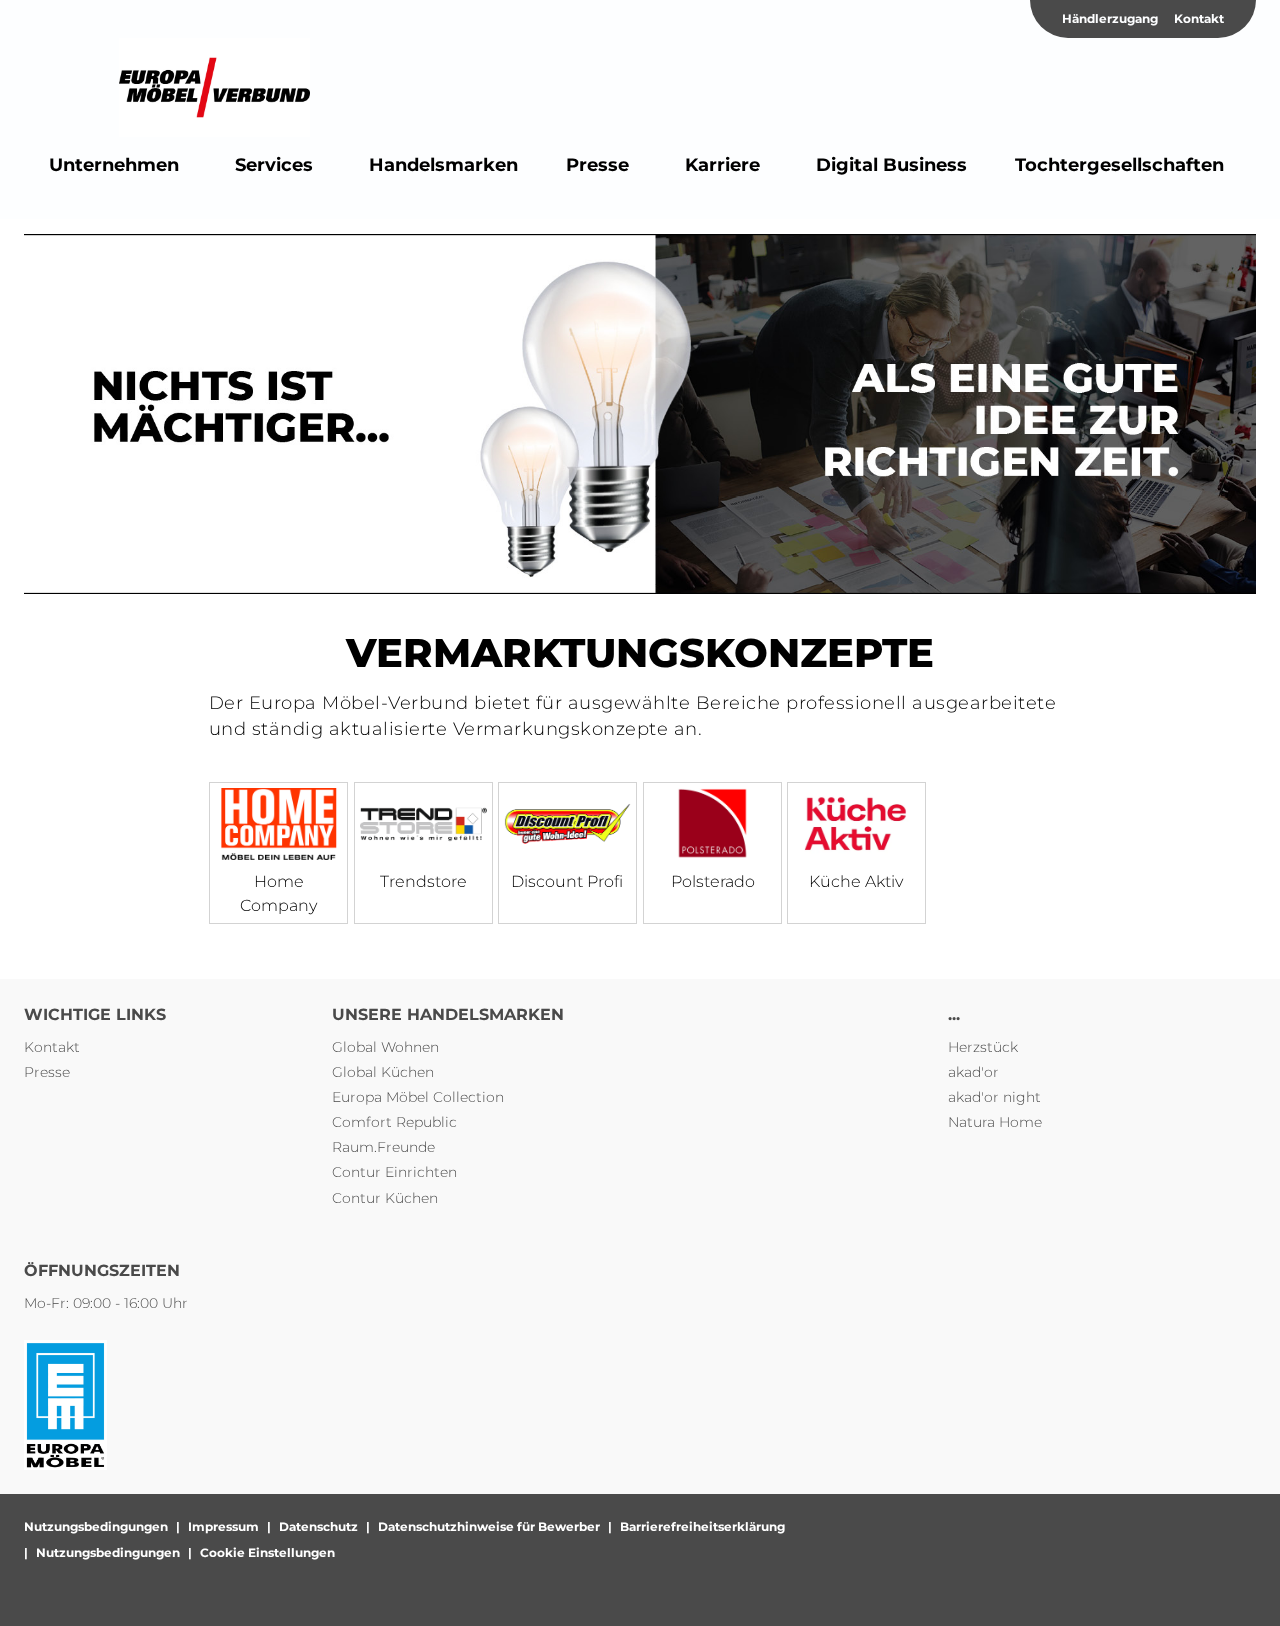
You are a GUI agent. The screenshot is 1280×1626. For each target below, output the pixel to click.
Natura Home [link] (995, 1122)
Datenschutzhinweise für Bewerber (489, 1526)
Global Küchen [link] (383, 1072)
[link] (114, 165)
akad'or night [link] (994, 1097)
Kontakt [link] (1199, 18)
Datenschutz (318, 1526)
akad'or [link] (973, 1072)
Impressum (223, 1526)
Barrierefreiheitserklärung (702, 1526)
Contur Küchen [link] (385, 1198)
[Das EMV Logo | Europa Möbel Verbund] (214, 88)
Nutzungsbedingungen (96, 1526)
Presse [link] (47, 1072)
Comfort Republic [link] (394, 1122)
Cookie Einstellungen (267, 1552)
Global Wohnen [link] (385, 1047)
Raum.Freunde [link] (383, 1147)
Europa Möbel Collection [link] (418, 1097)
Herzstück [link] (983, 1047)
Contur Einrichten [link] (394, 1172)
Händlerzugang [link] (1110, 18)
